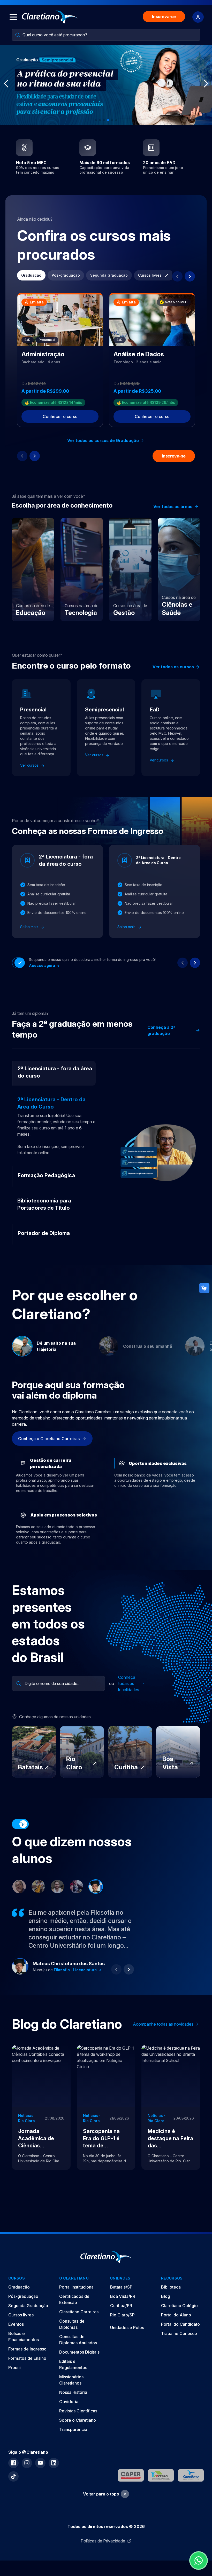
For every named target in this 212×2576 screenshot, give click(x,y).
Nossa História (73, 2392)
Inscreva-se (164, 17)
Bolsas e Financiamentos (24, 2337)
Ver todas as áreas (173, 507)
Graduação (31, 275)
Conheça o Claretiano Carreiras (49, 1439)
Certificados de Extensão (74, 2299)
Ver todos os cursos (173, 667)
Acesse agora (42, 965)
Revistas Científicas (78, 2411)
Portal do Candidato (180, 2324)
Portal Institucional (77, 2287)
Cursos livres (150, 275)
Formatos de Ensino (27, 2358)
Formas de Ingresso (27, 2349)
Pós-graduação (66, 275)
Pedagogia (64, 1970)
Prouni (14, 2368)
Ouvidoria (69, 2402)
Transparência (73, 2429)
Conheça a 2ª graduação (161, 1030)
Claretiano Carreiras (79, 2312)
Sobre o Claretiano (78, 2420)
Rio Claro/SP (122, 2315)
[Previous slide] (177, 276)
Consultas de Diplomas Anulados (78, 2340)
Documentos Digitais (79, 2352)
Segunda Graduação (109, 275)
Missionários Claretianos (71, 2380)
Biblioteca (171, 2287)
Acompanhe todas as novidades (163, 2024)
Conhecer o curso (60, 416)
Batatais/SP (121, 2287)
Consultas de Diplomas (72, 2324)
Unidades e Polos (127, 2328)
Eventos (16, 2324)
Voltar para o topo (101, 2494)
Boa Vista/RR (123, 2296)
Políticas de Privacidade (103, 2541)
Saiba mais (30, 927)
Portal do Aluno (176, 2315)
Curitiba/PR (121, 2306)
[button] (96, 120)
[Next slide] (190, 276)
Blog (166, 2296)
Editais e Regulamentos (73, 2364)
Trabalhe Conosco (179, 2333)
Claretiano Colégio (179, 2306)
